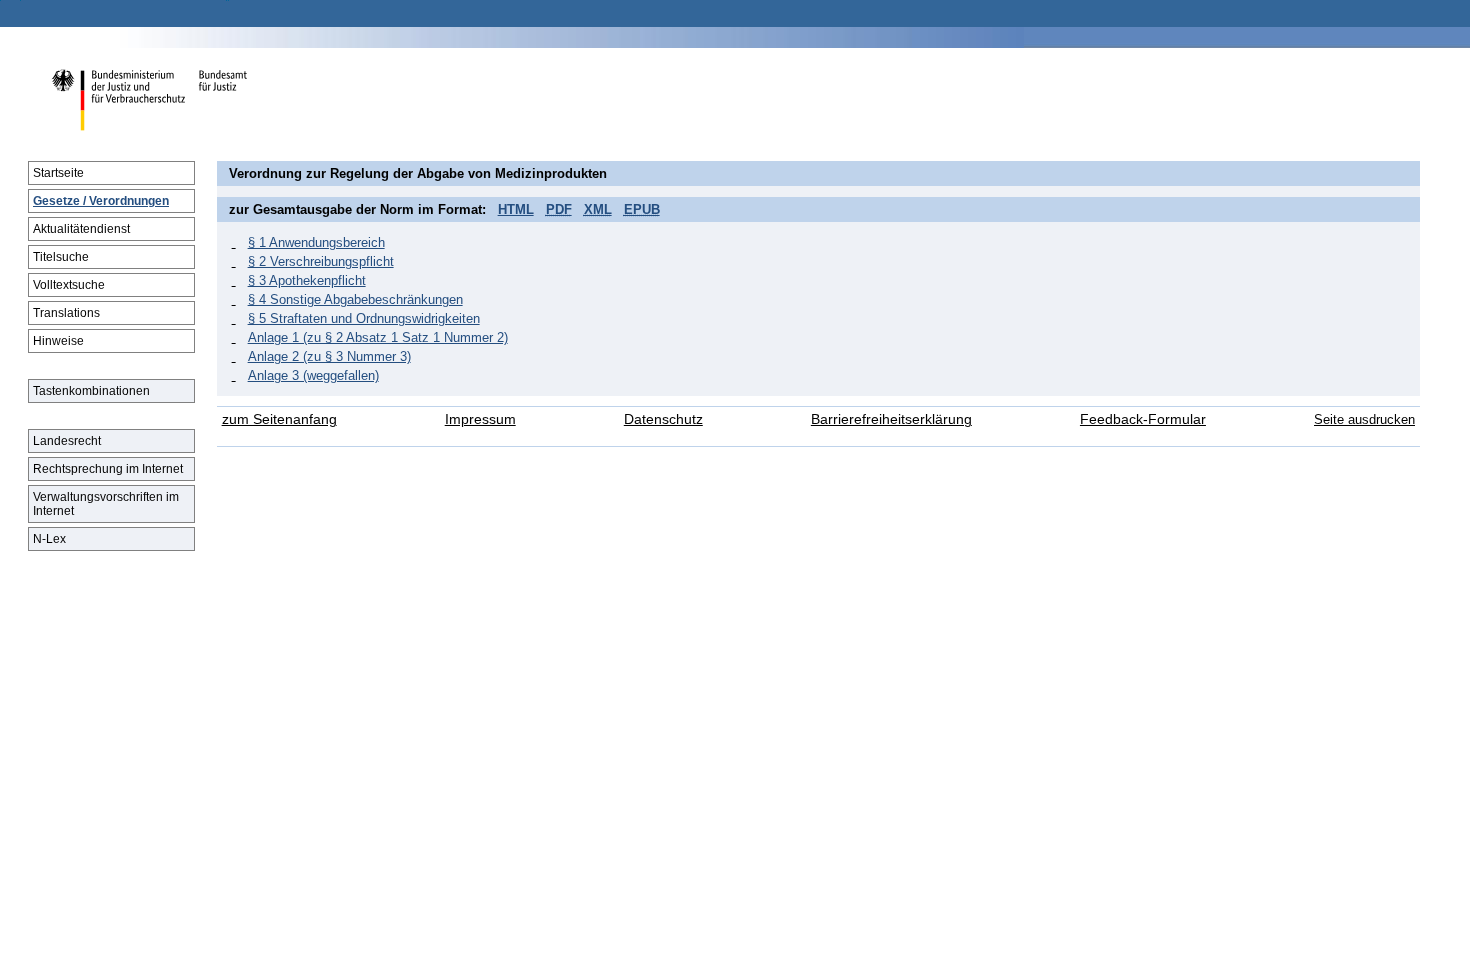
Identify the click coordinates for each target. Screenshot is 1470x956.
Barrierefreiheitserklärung (891, 419)
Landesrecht (67, 441)
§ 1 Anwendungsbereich (316, 242)
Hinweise (58, 341)
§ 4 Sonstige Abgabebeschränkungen (355, 299)
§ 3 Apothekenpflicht (307, 280)
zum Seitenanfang (279, 419)
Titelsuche (61, 257)
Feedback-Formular (1143, 419)
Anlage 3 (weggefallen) (313, 375)
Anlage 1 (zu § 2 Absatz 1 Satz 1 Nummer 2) (378, 337)
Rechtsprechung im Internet (108, 469)
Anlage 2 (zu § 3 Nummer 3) (329, 356)
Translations (66, 313)
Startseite (58, 173)
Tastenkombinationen (91, 391)
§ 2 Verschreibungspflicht (321, 261)
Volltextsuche (69, 285)
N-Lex (49, 539)
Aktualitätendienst (81, 229)
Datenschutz (663, 419)
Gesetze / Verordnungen (101, 201)
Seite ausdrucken (1364, 419)
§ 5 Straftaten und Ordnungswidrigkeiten (364, 318)
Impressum (480, 419)
